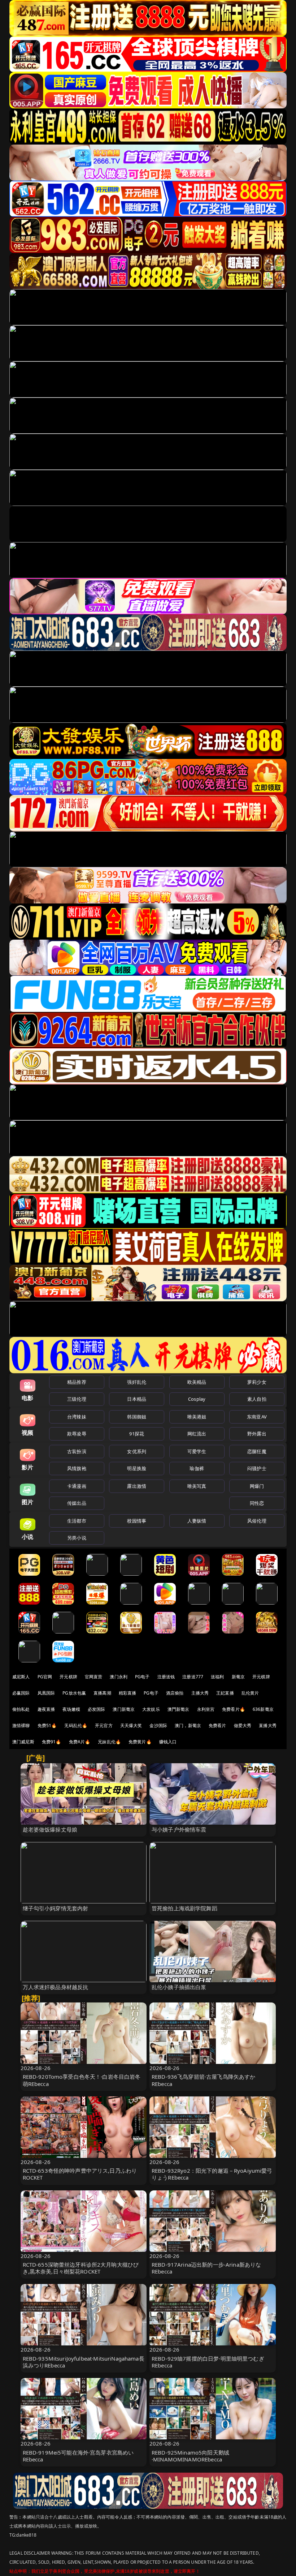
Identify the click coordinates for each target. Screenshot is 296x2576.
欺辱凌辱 (77, 1434)
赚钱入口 (168, 1742)
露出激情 (137, 1486)
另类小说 (77, 1538)
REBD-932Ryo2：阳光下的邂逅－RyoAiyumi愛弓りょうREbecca (212, 2174)
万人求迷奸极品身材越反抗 (56, 1987)
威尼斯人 (21, 1677)
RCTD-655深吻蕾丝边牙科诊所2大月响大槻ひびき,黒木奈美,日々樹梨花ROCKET (81, 2268)
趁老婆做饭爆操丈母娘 (50, 1829)
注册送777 (193, 1677)
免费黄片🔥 (140, 1742)
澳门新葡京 (124, 1709)
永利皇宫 (206, 1709)
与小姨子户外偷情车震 (179, 1829)
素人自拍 (257, 1399)
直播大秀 (268, 1725)
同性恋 (257, 1503)
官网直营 (94, 1677)
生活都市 (77, 1521)
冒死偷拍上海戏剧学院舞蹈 (184, 1908)
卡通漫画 (77, 1486)
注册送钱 (166, 1677)
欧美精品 (197, 1382)
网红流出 (197, 1434)
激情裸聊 (21, 1725)
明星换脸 (137, 1468)
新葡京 (238, 1677)
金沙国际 (158, 1725)
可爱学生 (197, 1451)
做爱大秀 (243, 1725)
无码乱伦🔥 (76, 1725)
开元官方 (104, 1725)
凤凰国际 (46, 1693)
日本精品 (137, 1399)
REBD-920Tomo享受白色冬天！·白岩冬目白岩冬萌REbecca (82, 2080)
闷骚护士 (257, 1468)
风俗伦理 (257, 1521)
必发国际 (97, 1709)
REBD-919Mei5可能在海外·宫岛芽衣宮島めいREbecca (78, 2456)
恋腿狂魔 (257, 1451)
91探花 (137, 1434)
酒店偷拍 (175, 1693)
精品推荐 (77, 1382)
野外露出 (257, 1434)
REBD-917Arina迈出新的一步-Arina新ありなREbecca (206, 2268)
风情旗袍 (77, 1468)
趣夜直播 (46, 1709)
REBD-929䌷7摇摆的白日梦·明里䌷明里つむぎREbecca (208, 2362)
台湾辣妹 (77, 1417)
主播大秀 (200, 1693)
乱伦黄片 (250, 1693)
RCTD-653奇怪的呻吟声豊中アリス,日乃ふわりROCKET (80, 2174)
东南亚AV (257, 1417)
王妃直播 (225, 1693)
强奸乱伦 (137, 1382)
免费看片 (217, 1725)
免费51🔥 (47, 1725)
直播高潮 (102, 1693)
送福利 (217, 1677)
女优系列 (137, 1451)
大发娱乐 (151, 1709)
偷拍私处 (21, 1709)
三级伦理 (77, 1399)
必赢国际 (21, 1693)
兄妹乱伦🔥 (109, 1742)
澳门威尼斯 (23, 1742)
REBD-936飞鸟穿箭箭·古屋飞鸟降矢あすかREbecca (203, 2080)
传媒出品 (77, 1503)
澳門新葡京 (179, 1709)
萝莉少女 (257, 1382)
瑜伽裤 (197, 1468)
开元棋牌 (68, 1677)
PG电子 (142, 1677)
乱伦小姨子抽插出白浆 (179, 1987)
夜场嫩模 (71, 1709)
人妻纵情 (197, 1521)
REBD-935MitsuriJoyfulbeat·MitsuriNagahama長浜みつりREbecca (84, 2362)
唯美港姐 (197, 1417)
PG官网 (45, 1677)
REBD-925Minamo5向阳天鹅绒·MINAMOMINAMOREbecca (190, 2456)
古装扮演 (77, 1451)
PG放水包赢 (74, 1693)
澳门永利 (119, 1677)
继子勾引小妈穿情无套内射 (56, 1908)
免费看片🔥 (234, 1709)
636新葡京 (263, 1709)
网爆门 (257, 1486)
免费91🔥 (52, 1742)
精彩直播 (128, 1693)
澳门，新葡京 (188, 1725)
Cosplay (197, 1399)
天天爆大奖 (131, 1725)
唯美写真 (197, 1486)
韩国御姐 (137, 1417)
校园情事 (137, 1521)
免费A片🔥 (80, 1742)
